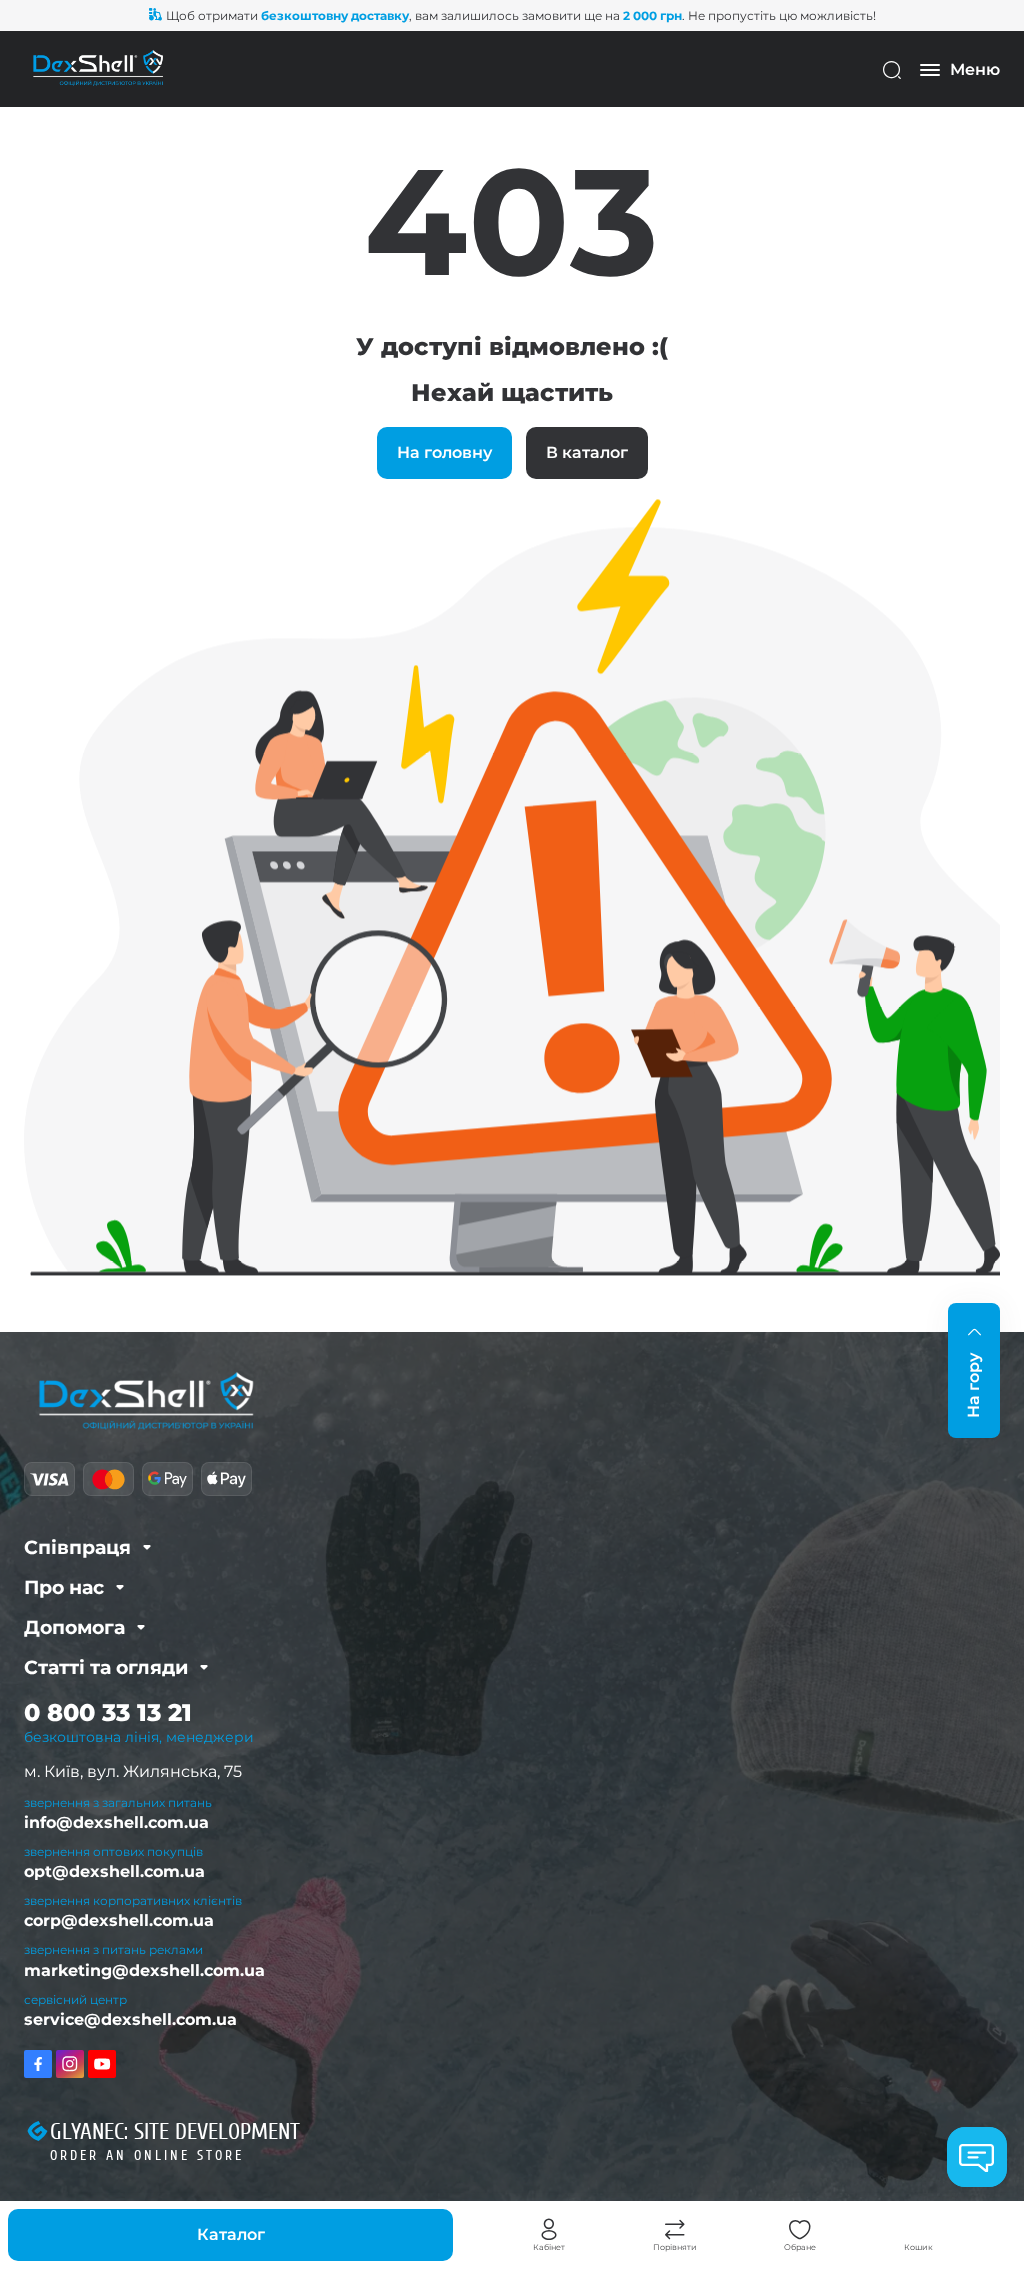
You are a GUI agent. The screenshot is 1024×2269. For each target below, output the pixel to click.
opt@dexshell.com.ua (114, 1871)
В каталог (587, 452)
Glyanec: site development (175, 2132)
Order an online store (147, 2155)
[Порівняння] (675, 2230)
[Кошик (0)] (918, 2230)
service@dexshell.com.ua (130, 2019)
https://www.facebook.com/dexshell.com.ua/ (38, 2064)
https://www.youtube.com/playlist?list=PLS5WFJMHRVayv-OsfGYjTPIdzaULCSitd (102, 2064)
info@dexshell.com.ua (116, 1822)
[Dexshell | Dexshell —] (98, 68)
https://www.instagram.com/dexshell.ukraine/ (70, 2064)
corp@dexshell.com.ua (119, 1920)
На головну (444, 452)
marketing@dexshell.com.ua (144, 1970)
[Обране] (800, 2230)
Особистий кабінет (549, 2230)
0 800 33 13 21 (108, 1712)
